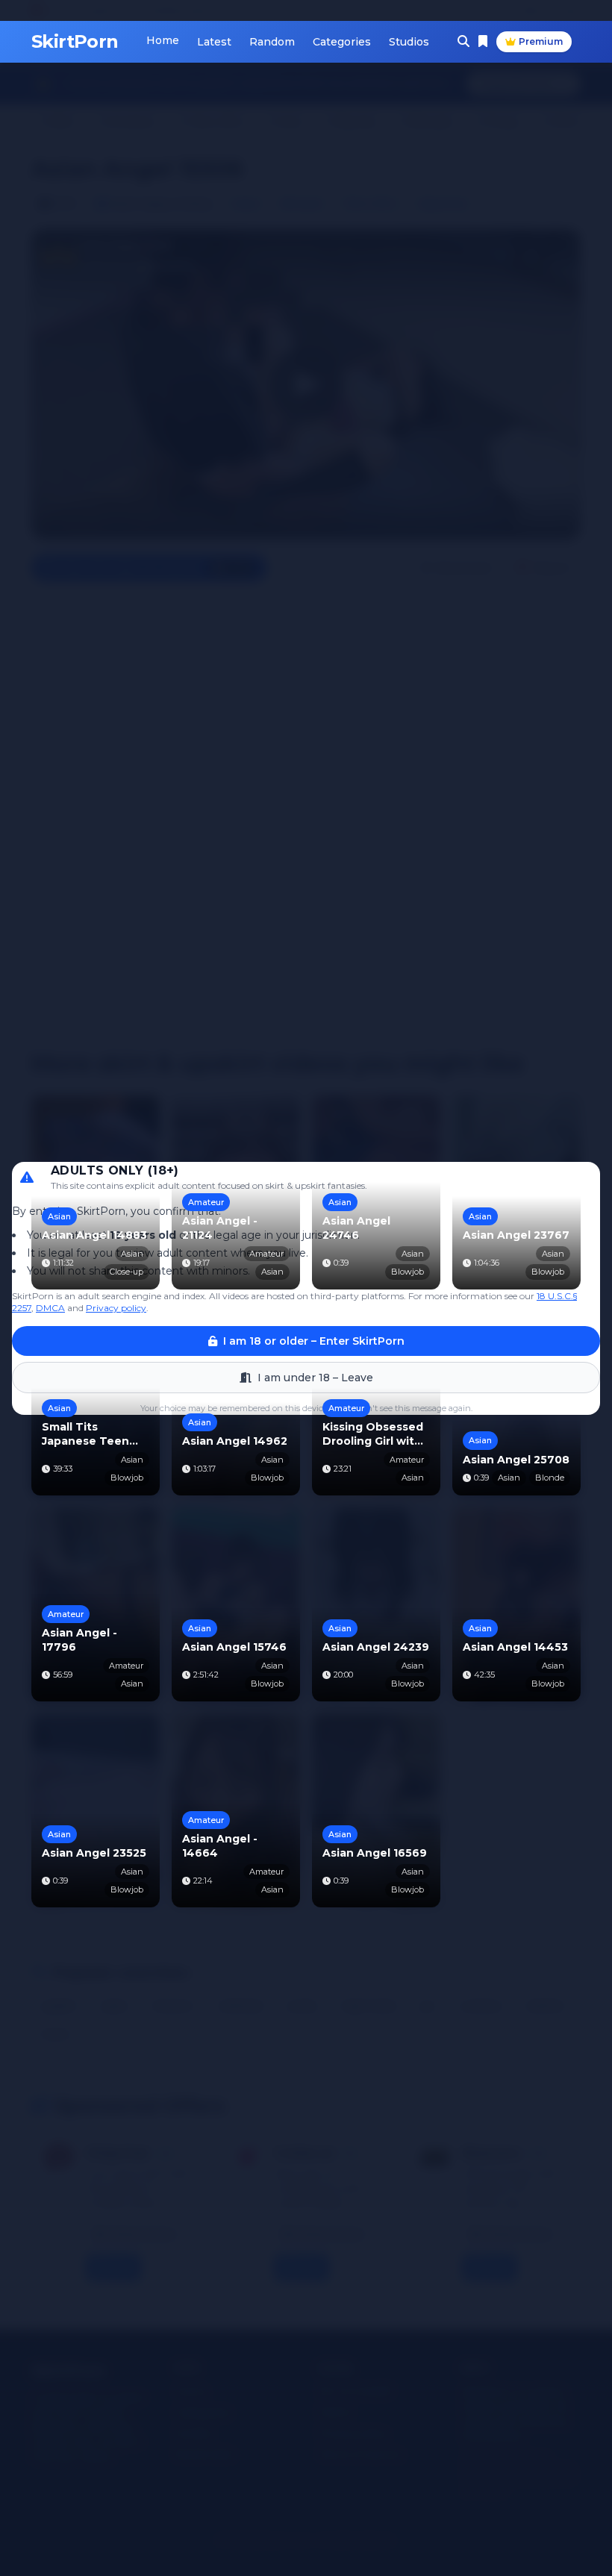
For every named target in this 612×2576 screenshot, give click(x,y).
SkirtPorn (75, 41)
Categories (342, 42)
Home (163, 40)
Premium (541, 41)
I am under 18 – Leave (315, 1378)
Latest (214, 42)
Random (272, 42)
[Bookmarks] (483, 42)
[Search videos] (463, 42)
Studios (409, 42)
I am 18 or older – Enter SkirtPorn (314, 1341)
